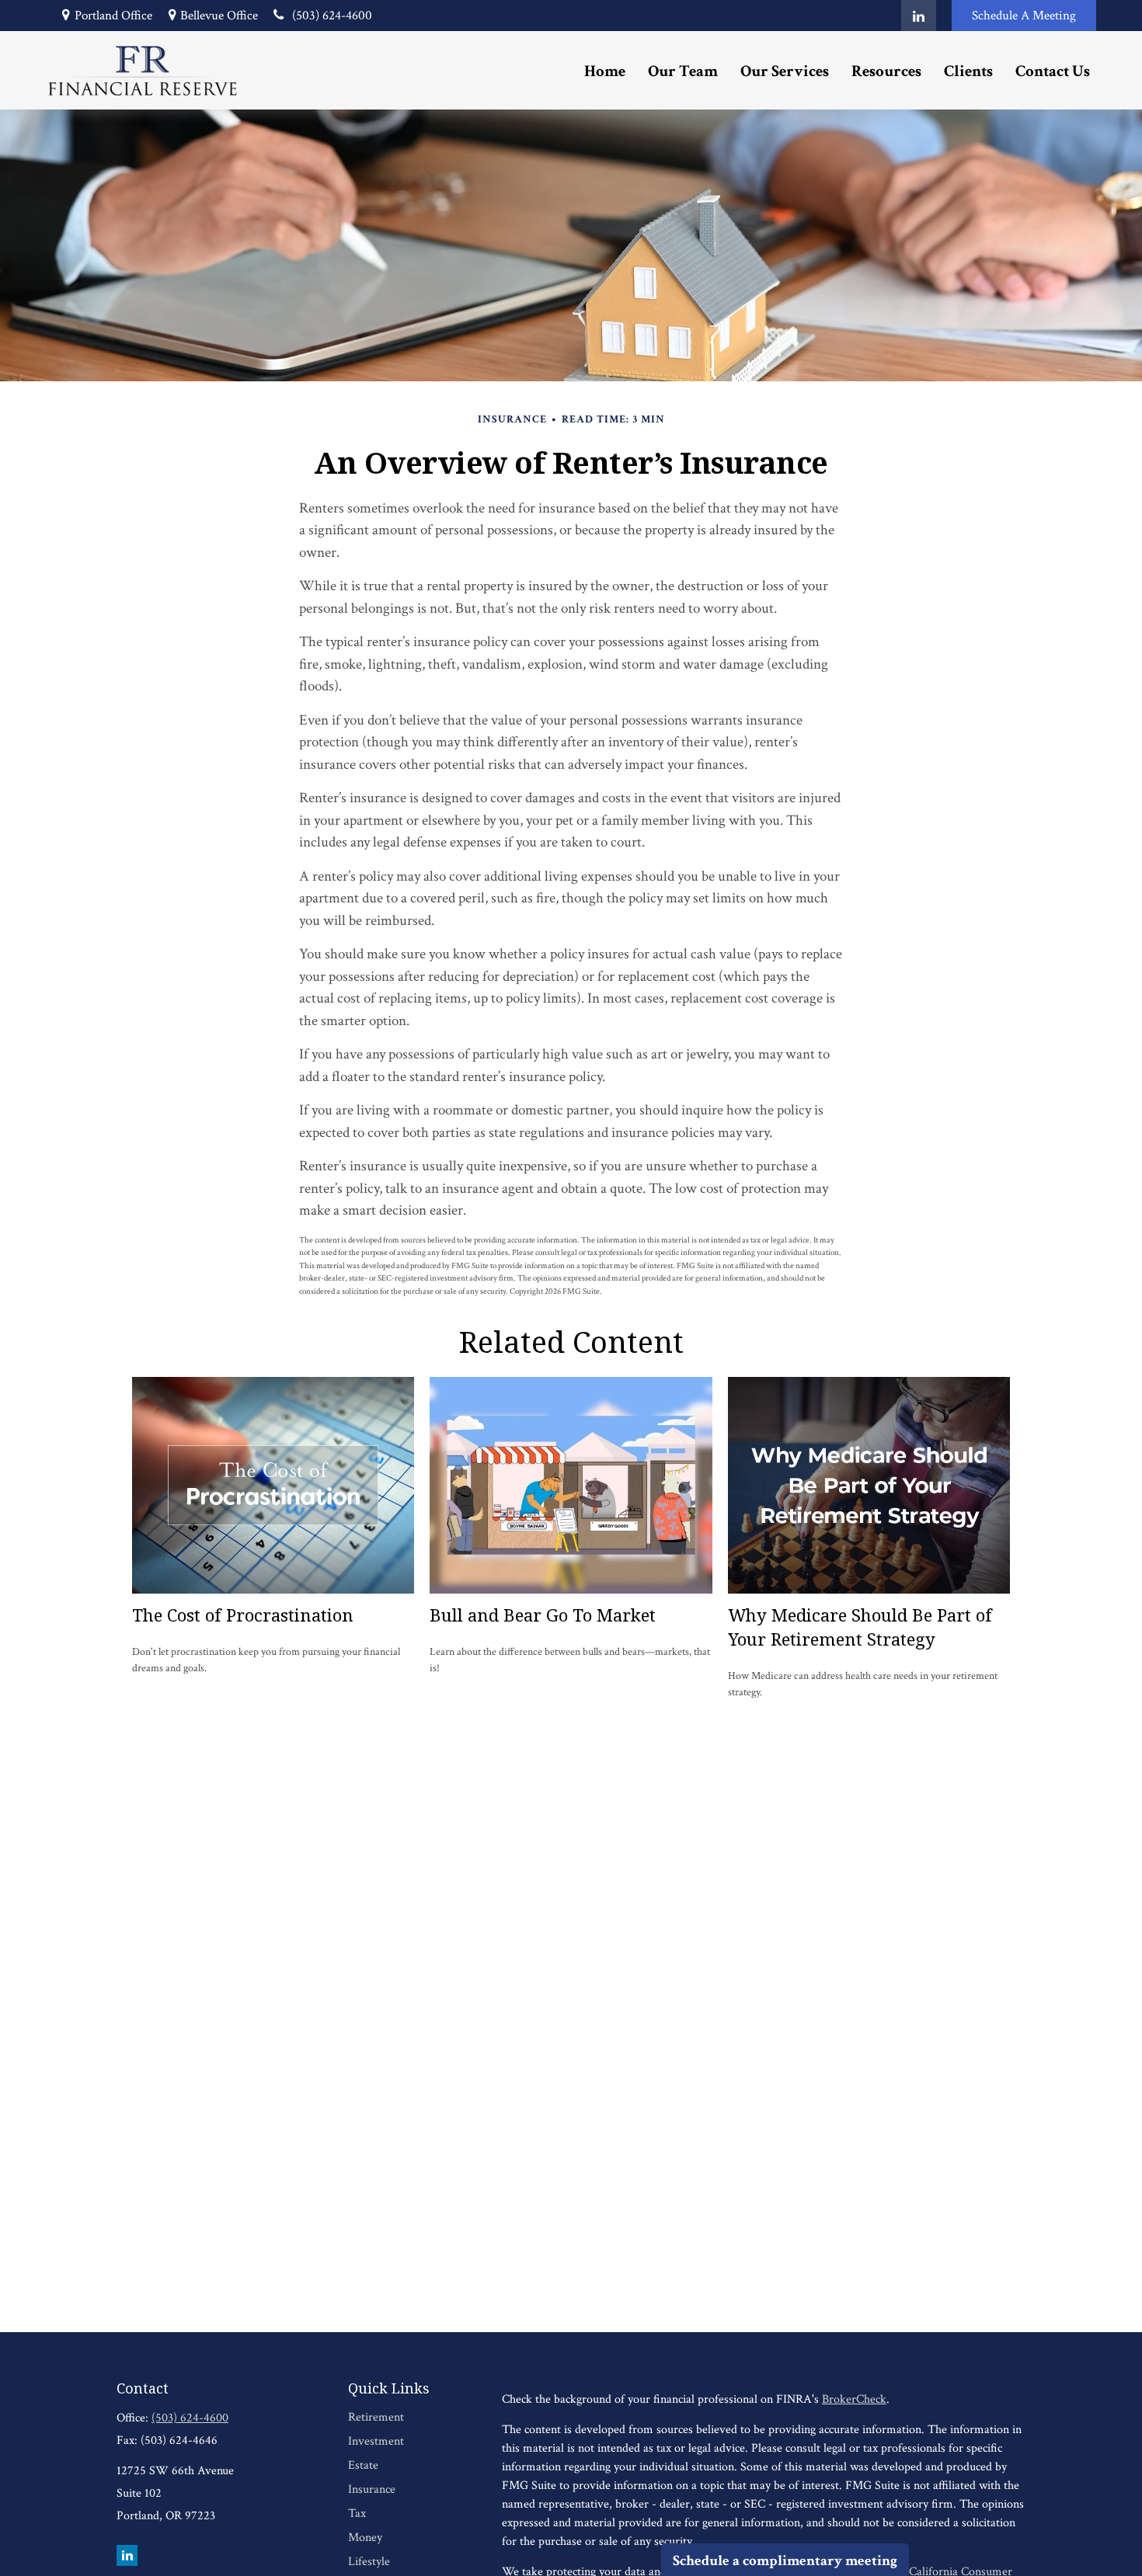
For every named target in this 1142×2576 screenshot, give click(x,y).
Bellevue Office (219, 16)
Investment (376, 2441)
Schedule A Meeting (1024, 16)
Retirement (376, 2417)
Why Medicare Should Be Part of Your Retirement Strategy (860, 1627)
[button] (605, 70)
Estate (363, 2465)
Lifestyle (369, 2562)
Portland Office (113, 16)
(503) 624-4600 (332, 16)
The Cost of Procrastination (243, 1615)
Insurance (372, 2489)
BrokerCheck (854, 2399)
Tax (357, 2513)
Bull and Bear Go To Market (543, 1615)
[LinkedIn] (919, 16)
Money (365, 2538)
